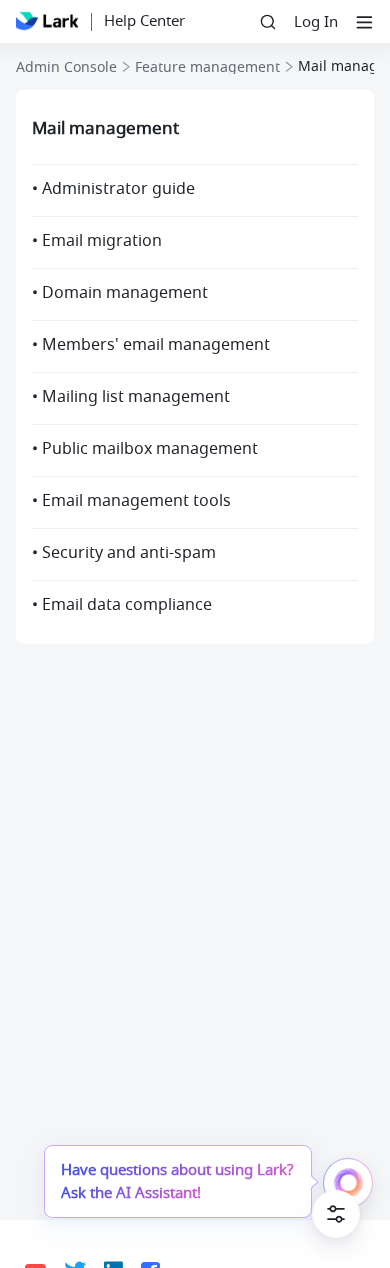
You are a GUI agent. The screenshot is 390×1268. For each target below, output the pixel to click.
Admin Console (66, 68)
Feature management (207, 68)
